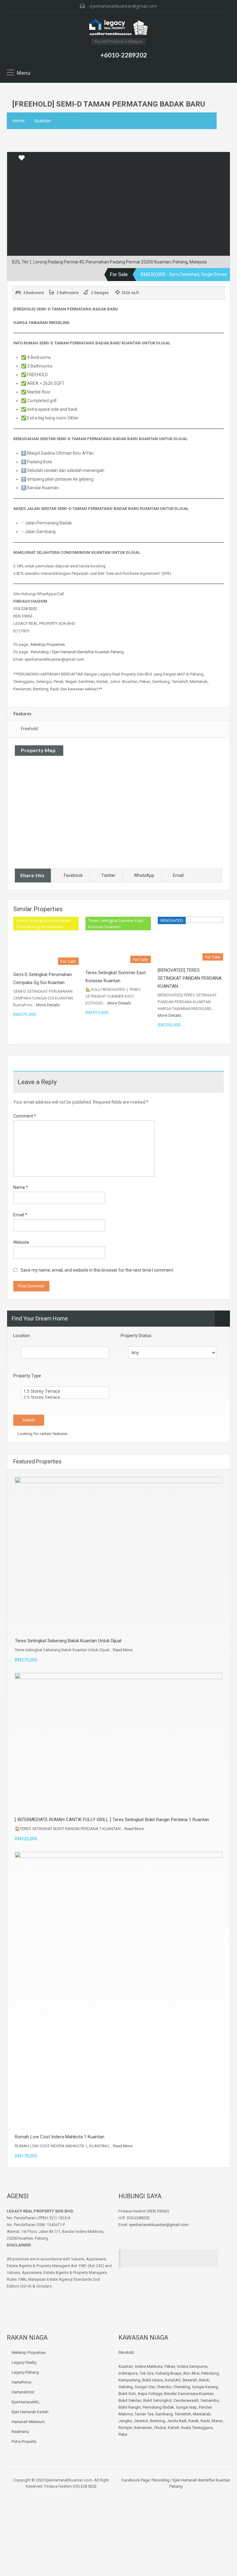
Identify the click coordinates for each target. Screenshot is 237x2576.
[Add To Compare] (12, 158)
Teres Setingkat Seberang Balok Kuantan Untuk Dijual (68, 1641)
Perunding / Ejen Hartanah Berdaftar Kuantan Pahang (77, 652)
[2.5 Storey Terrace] (65, 1397)
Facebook (73, 875)
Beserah (190, 2380)
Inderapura (128, 2373)
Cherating (182, 2387)
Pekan (170, 2366)
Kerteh (174, 2428)
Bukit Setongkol (157, 2400)
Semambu (210, 2400)
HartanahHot (23, 2392)
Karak (194, 2421)
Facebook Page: (136, 2480)
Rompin (125, 2428)
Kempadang (129, 2380)
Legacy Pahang (25, 2372)
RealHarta (20, 2432)
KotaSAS (173, 2380)
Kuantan (43, 121)
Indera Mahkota (149, 2366)
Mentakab (202, 2414)
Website (21, 1242)
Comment (25, 1116)
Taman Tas (144, 2414)
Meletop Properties (48, 644)
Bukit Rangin (130, 2407)
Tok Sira (147, 2373)
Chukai (160, 2428)
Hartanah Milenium (28, 2422)
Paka (123, 2434)
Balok (204, 2380)
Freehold (29, 729)
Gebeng (126, 2387)
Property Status (136, 1336)
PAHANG (126, 2353)
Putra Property (24, 2441)
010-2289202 (138, 2218)
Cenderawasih (186, 2400)
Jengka (125, 2421)
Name (21, 1187)
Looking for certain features (42, 1434)
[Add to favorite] (22, 160)
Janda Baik (177, 2421)
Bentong (158, 2421)
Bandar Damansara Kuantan (189, 2394)
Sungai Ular (145, 2387)
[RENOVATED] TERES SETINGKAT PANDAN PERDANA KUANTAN (190, 978)
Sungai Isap (186, 2407)
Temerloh (183, 2414)
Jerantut (141, 2421)
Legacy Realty (24, 2362)
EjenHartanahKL (26, 2402)
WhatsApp (144, 875)
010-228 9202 (25, 609)
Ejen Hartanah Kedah (30, 2412)
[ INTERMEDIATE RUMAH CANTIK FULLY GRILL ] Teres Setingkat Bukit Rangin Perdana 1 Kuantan (112, 1820)
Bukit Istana (153, 2380)
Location (22, 1336)
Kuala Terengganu (197, 2428)
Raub (205, 2421)
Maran (217, 2421)
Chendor (164, 2387)
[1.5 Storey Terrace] (65, 1391)
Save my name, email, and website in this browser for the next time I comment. (97, 1270)
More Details (48, 1005)
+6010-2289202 (124, 55)
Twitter (108, 875)
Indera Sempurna (192, 2366)
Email (178, 875)
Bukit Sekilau (130, 2400)
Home (19, 121)
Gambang (164, 2414)
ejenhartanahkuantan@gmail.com (123, 6)
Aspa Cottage (150, 2394)
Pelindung (210, 2373)
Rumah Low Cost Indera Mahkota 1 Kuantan (60, 2137)
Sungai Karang (205, 2387)
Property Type (27, 1376)
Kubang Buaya (168, 2373)
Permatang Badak (158, 2407)
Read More (123, 1650)
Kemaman (143, 2428)
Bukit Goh (127, 2394)
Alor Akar (191, 2373)
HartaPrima (21, 2382)
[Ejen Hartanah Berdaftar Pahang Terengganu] (118, 28)
